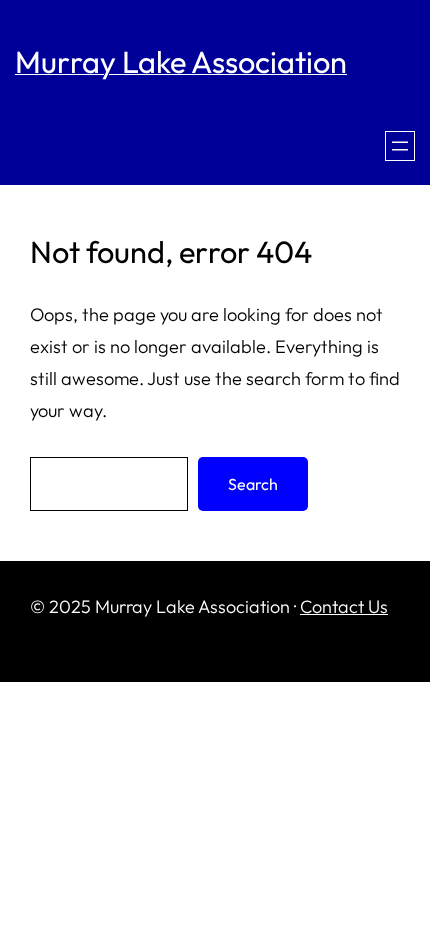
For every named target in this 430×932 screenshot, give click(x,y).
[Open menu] (400, 146)
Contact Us (344, 606)
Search (253, 484)
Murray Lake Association (181, 61)
